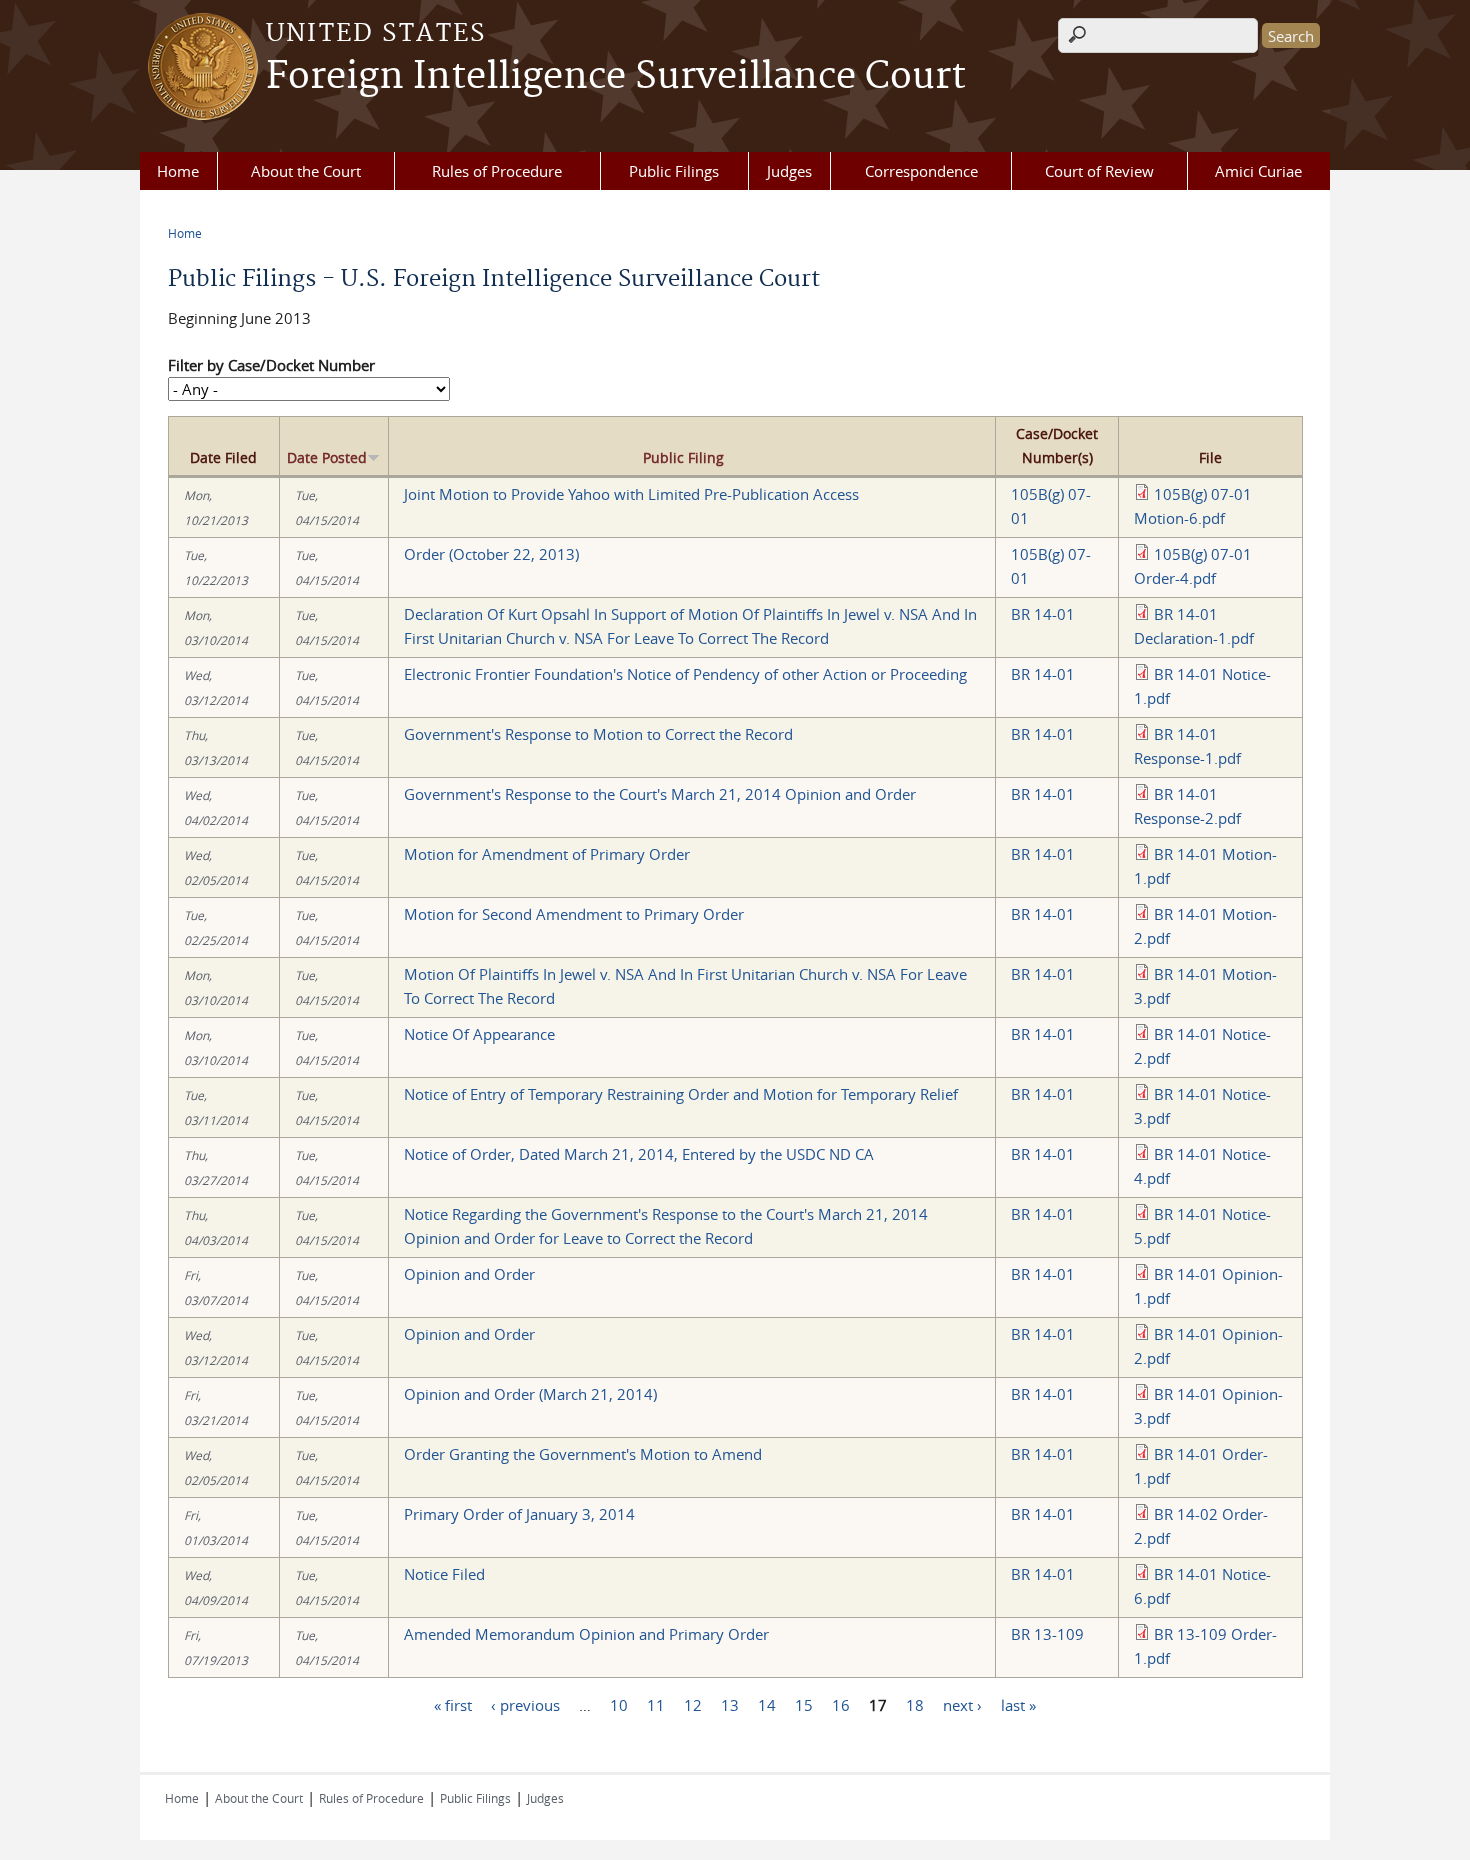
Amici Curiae (1258, 171)
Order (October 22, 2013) (491, 554)
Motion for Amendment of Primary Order (547, 854)
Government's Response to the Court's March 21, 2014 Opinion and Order (660, 794)
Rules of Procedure (497, 171)
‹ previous (525, 1705)
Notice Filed (444, 1574)
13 (730, 1705)
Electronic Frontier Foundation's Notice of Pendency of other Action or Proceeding (685, 674)
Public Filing (683, 457)
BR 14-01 (1043, 614)
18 (915, 1705)
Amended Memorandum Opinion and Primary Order (586, 1634)
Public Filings (674, 171)
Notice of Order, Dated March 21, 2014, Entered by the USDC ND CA (639, 1154)
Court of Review (1099, 171)
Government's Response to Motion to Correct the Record (598, 734)
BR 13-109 (1047, 1634)
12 (693, 1705)
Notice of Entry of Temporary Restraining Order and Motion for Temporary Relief (681, 1094)
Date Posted (327, 457)
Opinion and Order (469, 1274)
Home (178, 171)
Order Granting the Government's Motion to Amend (583, 1454)
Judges (789, 171)
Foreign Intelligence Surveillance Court (616, 77)
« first (453, 1705)
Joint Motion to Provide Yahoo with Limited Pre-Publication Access (631, 494)
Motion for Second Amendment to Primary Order (574, 914)
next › (962, 1705)
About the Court (306, 171)
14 (767, 1705)
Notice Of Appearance (479, 1034)
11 (656, 1705)
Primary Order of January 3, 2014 (519, 1514)
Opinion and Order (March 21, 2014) (530, 1394)
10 (619, 1705)
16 (841, 1705)
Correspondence (921, 171)
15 (804, 1705)
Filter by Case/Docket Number (271, 365)
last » (1018, 1705)
